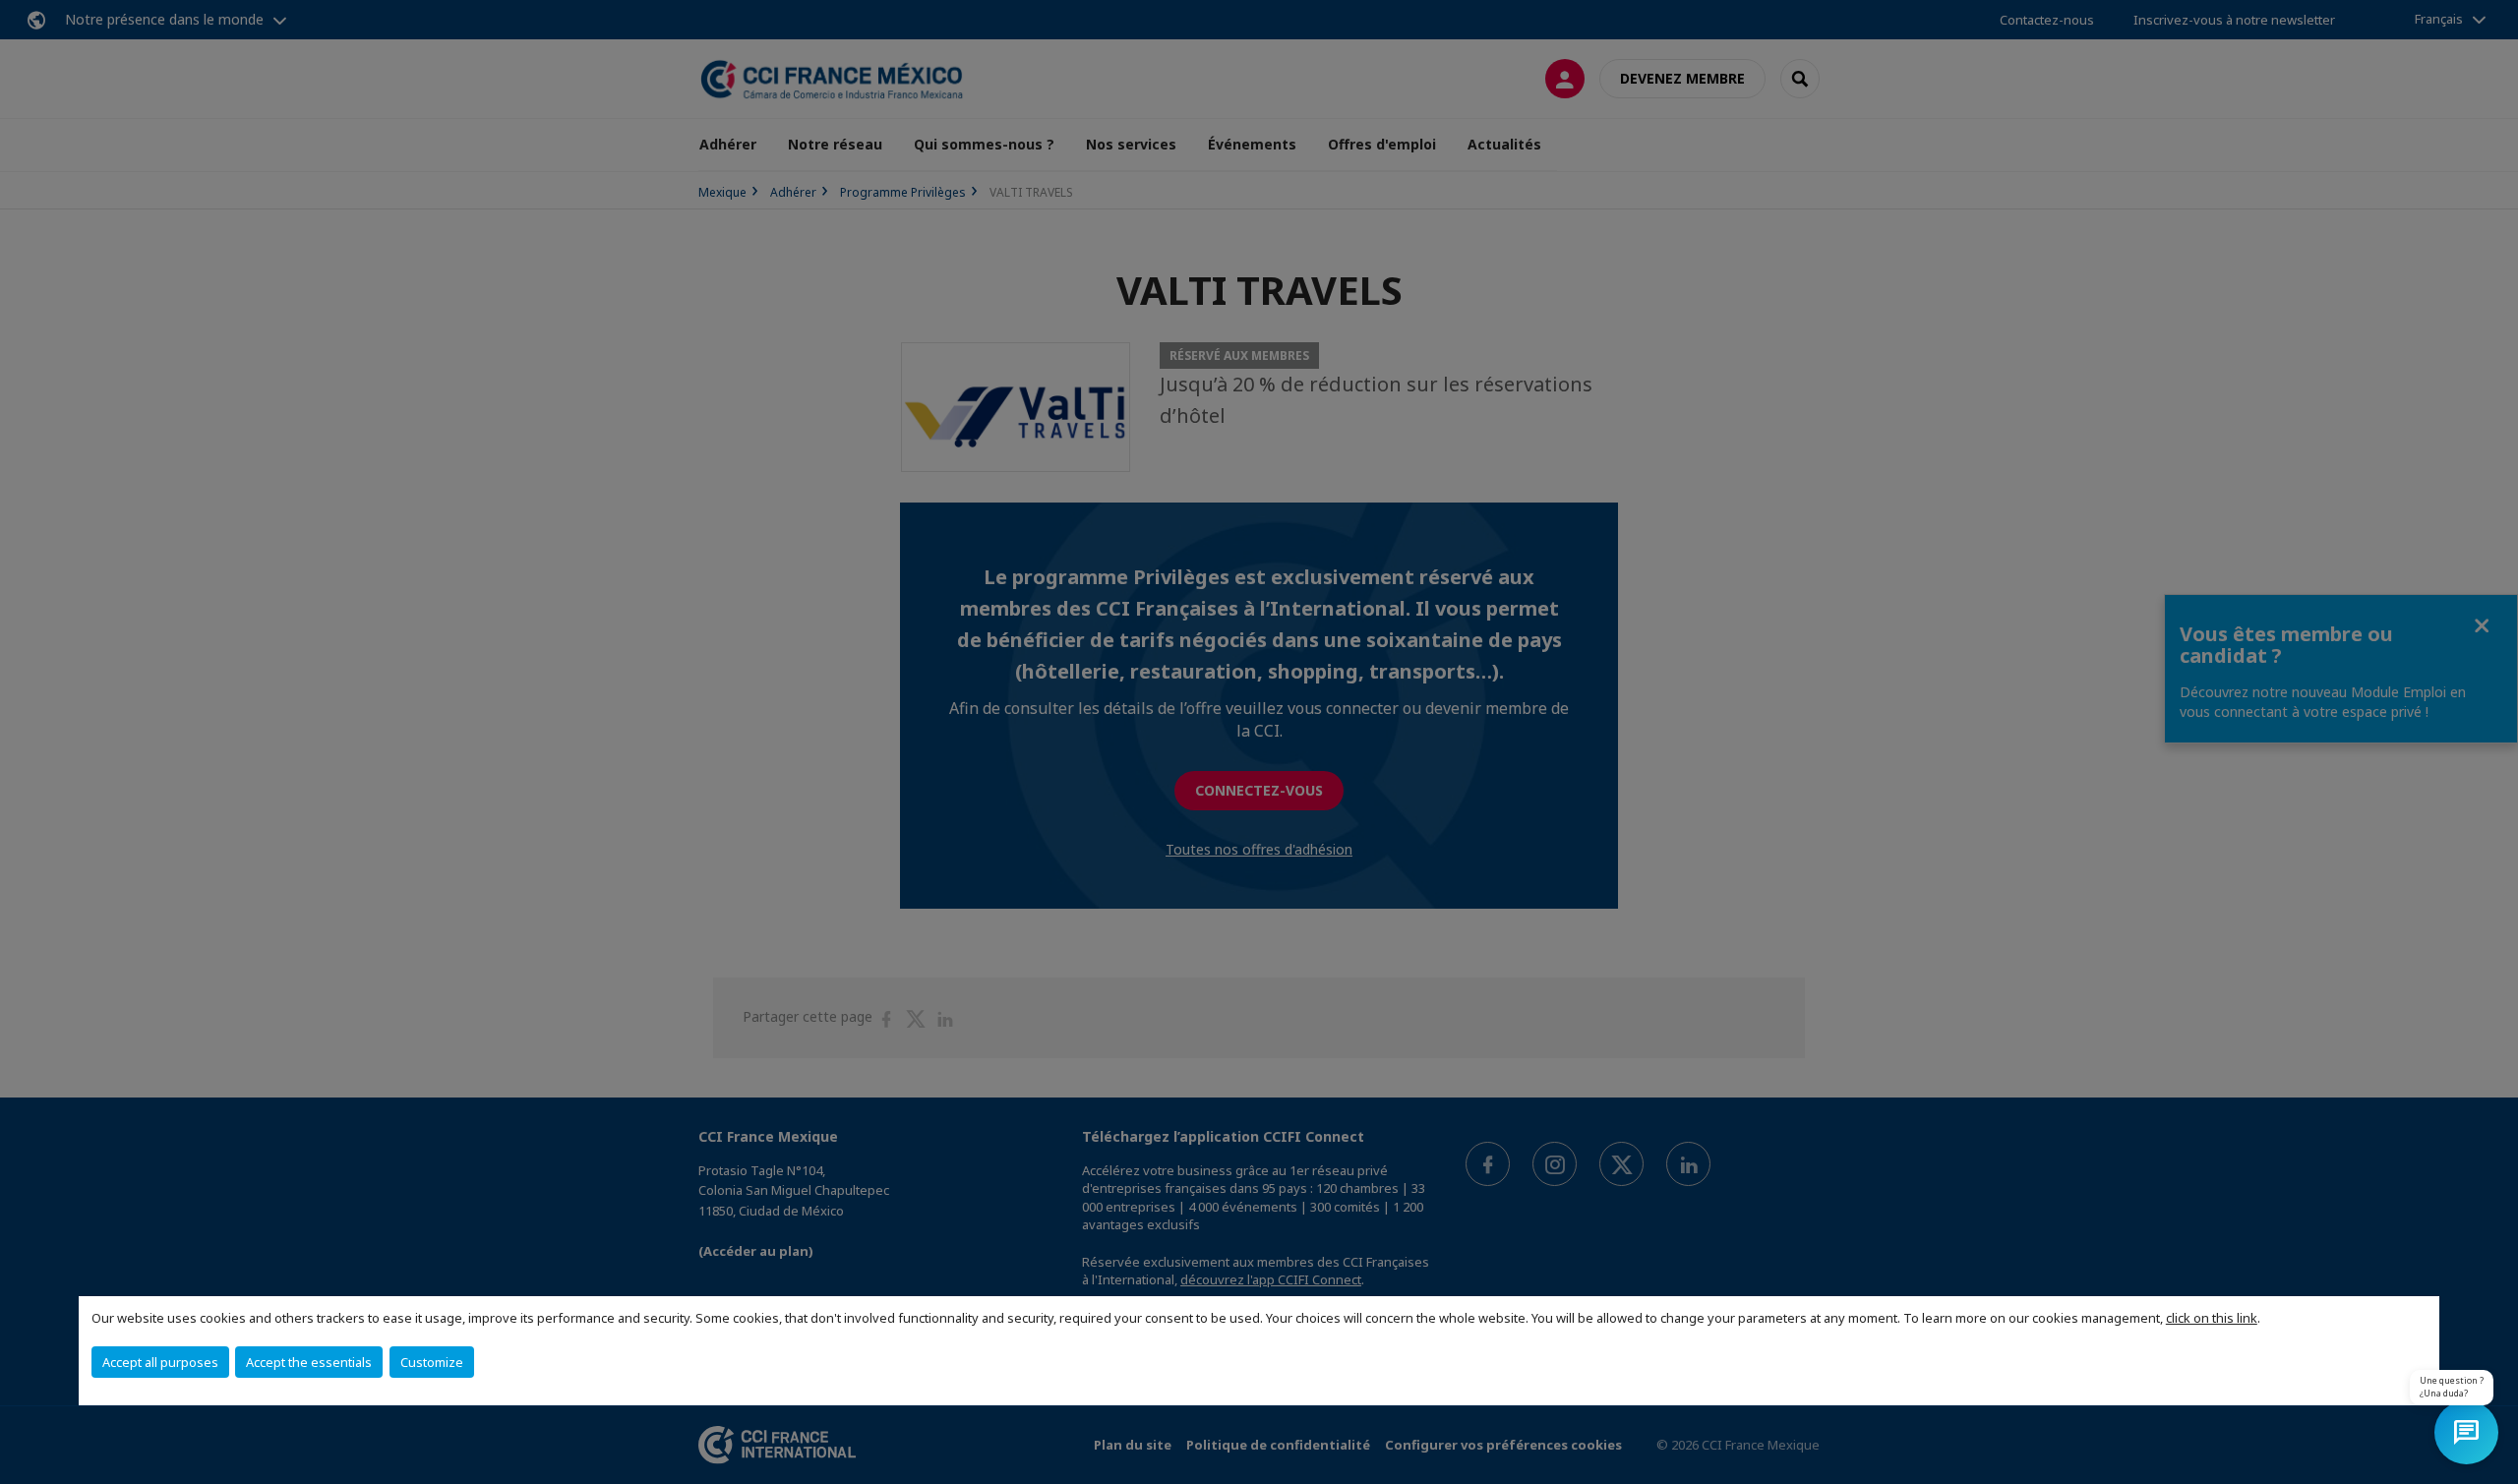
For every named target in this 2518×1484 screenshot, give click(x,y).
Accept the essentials (309, 1362)
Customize (432, 1362)
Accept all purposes (160, 1362)
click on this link (2212, 1318)
